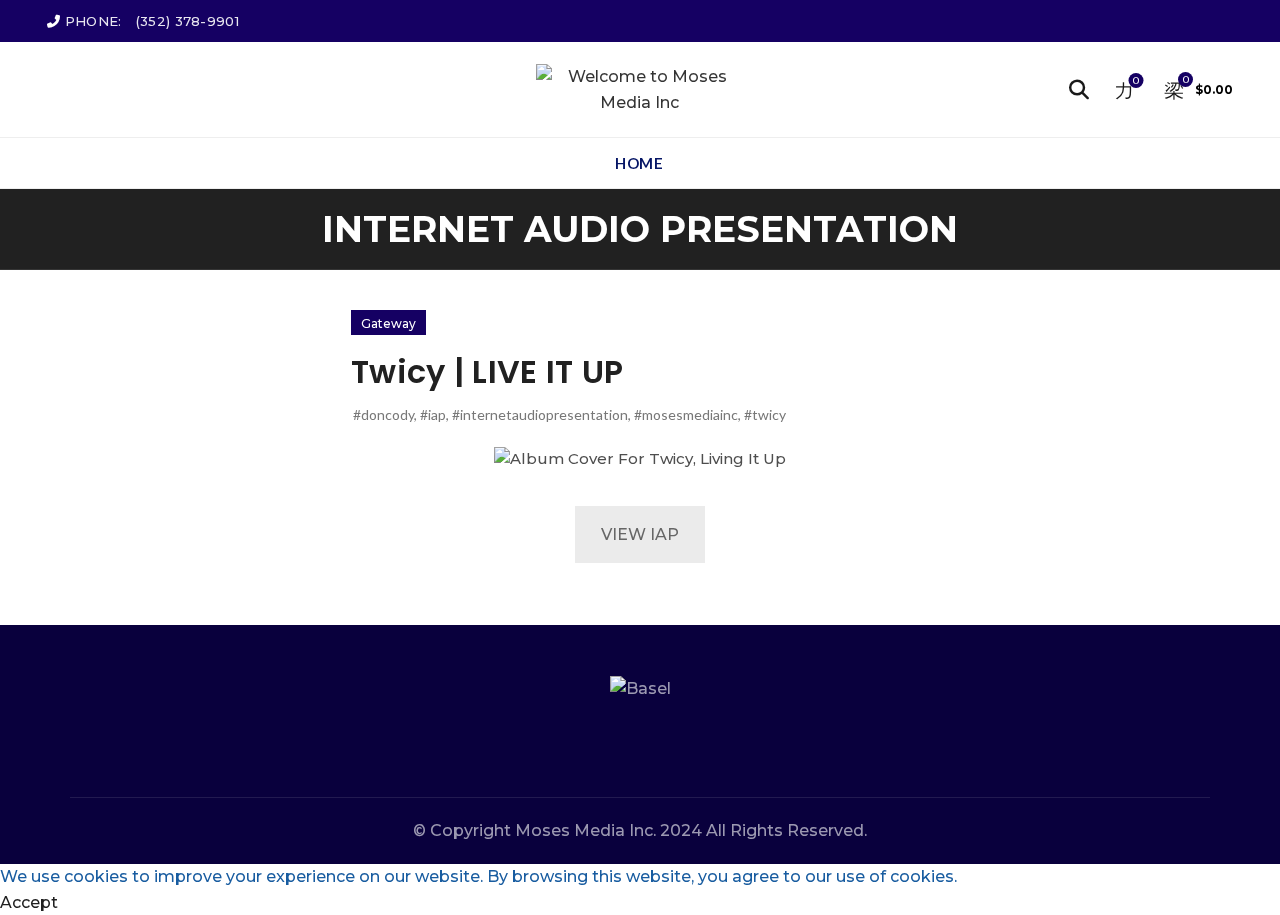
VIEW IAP (640, 534)
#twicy (765, 414)
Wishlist (1136, 81)
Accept (29, 902)
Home (639, 163)
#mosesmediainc (686, 414)
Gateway (388, 323)
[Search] (1079, 90)
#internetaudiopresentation (540, 414)
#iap (433, 414)
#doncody (383, 414)
